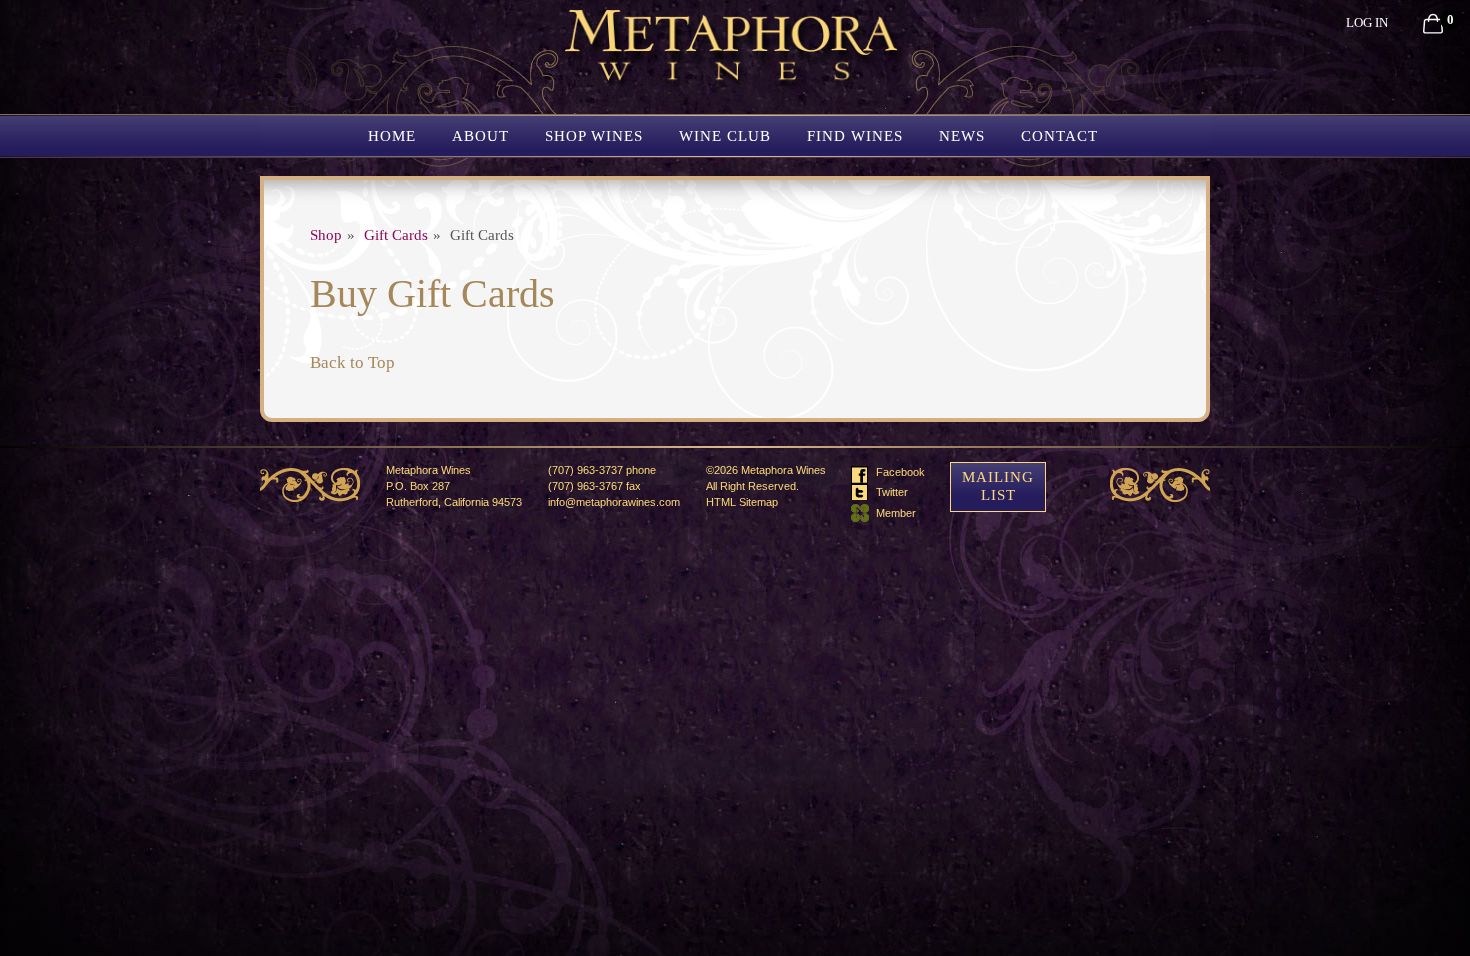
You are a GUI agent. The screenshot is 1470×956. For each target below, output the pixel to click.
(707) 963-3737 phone (602, 470)
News (962, 136)
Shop (326, 235)
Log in (1367, 22)
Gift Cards (396, 235)
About (480, 136)
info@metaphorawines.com (614, 502)
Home (392, 136)
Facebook (900, 472)
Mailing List (998, 486)
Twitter (900, 491)
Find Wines (855, 136)
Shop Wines (594, 136)
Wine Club (725, 136)
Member (900, 512)
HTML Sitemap (742, 502)
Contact (1059, 136)
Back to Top (352, 362)
